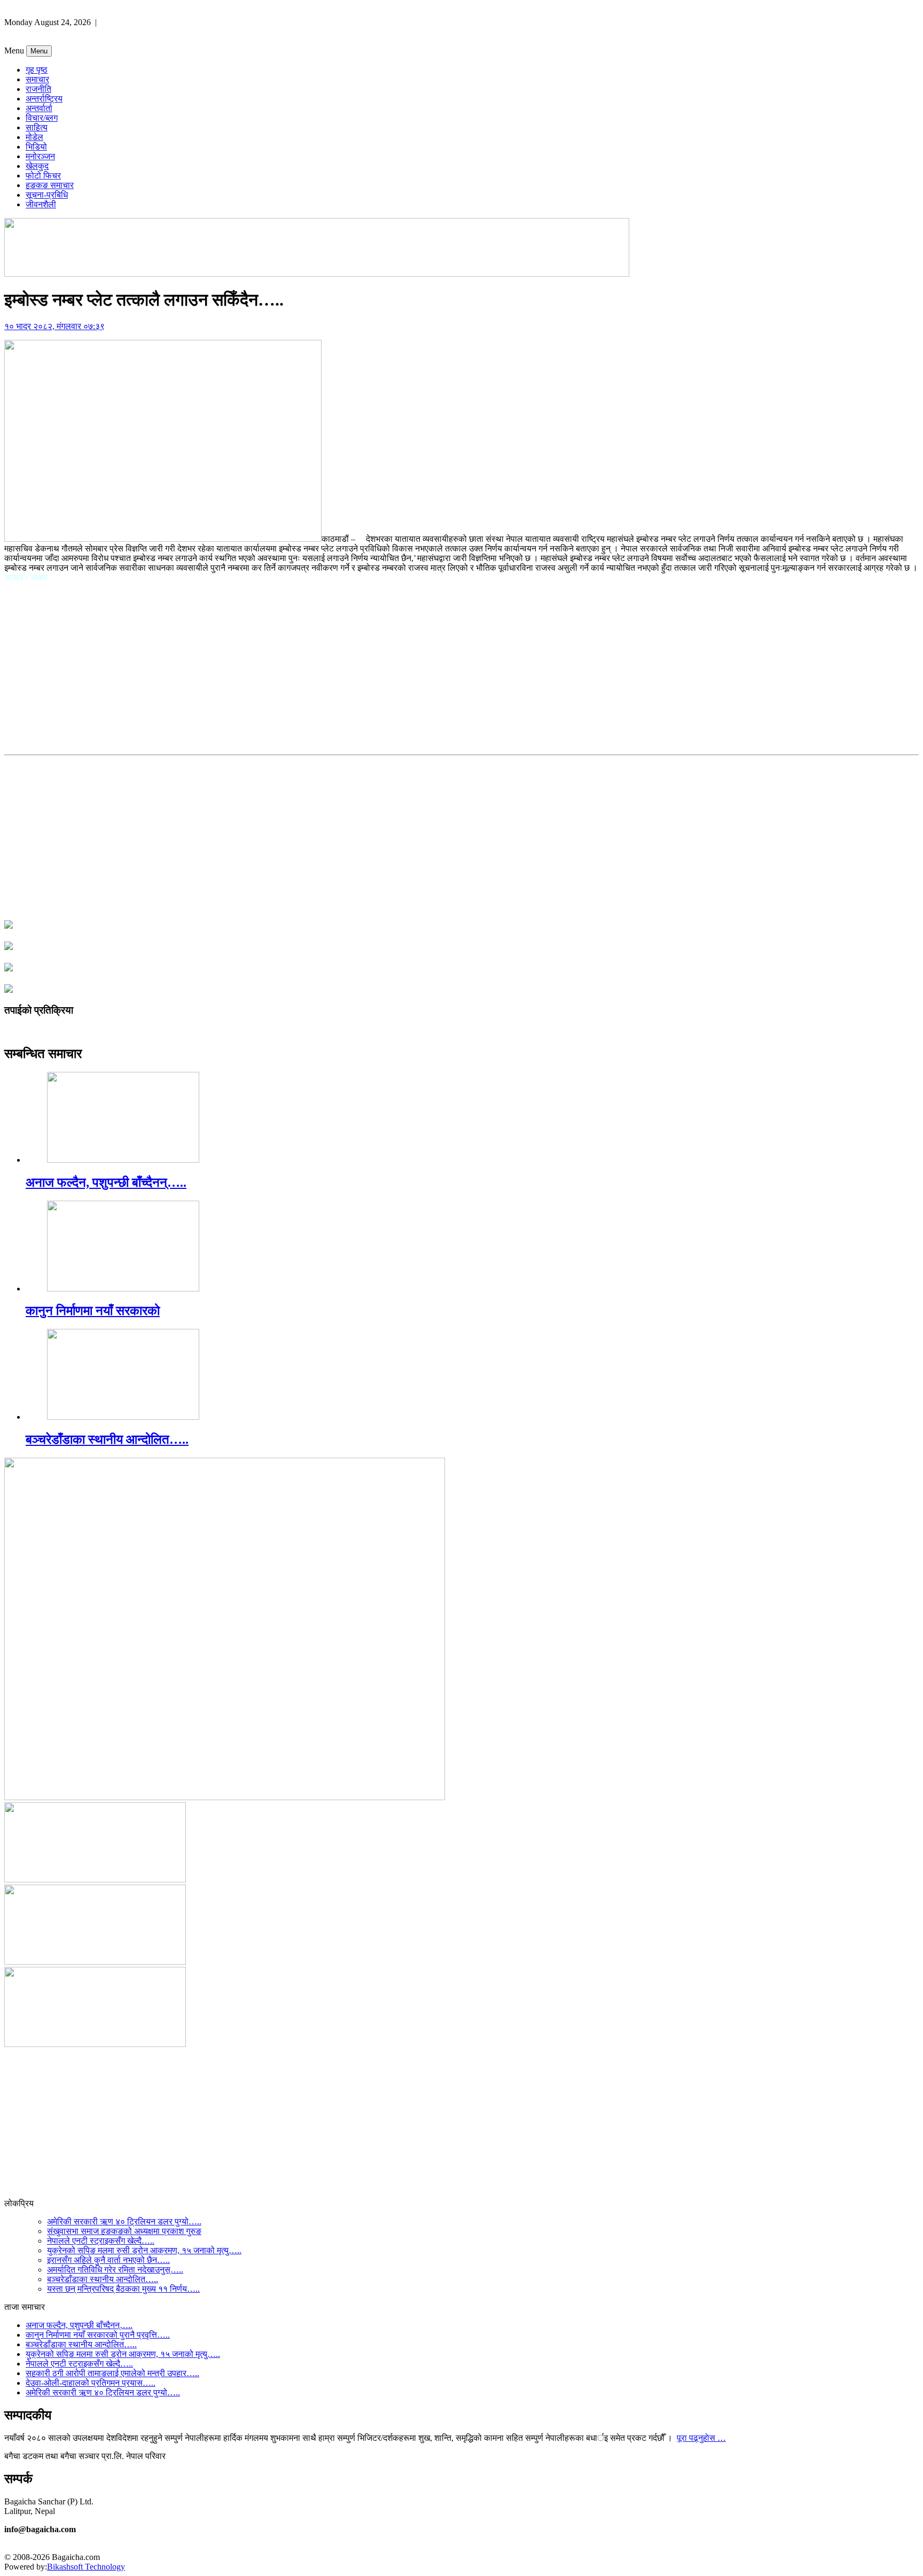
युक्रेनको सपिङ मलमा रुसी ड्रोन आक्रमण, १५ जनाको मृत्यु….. (144, 2250)
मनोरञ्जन (40, 156)
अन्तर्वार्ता (39, 108)
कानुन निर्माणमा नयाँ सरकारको (93, 1311)
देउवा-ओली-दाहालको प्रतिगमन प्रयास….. (91, 2383)
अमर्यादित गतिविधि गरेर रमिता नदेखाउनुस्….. (115, 2270)
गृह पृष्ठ (37, 70)
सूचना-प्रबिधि (47, 195)
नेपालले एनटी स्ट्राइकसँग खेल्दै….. (101, 2241)
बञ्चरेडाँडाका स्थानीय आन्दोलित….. (107, 1439)
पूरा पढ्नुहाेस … (701, 2438)
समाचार (37, 79)
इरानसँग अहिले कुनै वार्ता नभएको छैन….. (108, 2260)
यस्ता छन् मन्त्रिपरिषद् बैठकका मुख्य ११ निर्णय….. (123, 2289)
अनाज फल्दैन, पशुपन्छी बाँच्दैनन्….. (106, 1182)
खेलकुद (37, 166)
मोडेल (34, 137)
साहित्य (37, 127)
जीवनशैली (41, 204)
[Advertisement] (461, 666)
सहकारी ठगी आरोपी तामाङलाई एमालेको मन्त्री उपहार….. (112, 2373)
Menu (39, 51)
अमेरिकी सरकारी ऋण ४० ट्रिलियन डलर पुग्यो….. (124, 2221)
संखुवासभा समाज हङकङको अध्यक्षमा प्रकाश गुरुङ (124, 2231)
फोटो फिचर (43, 176)
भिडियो (36, 147)
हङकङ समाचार (50, 185)
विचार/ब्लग (42, 118)
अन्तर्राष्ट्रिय (44, 99)
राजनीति (38, 89)
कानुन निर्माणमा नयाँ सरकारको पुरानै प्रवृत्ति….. (98, 2335)
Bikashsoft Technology (86, 2567)
